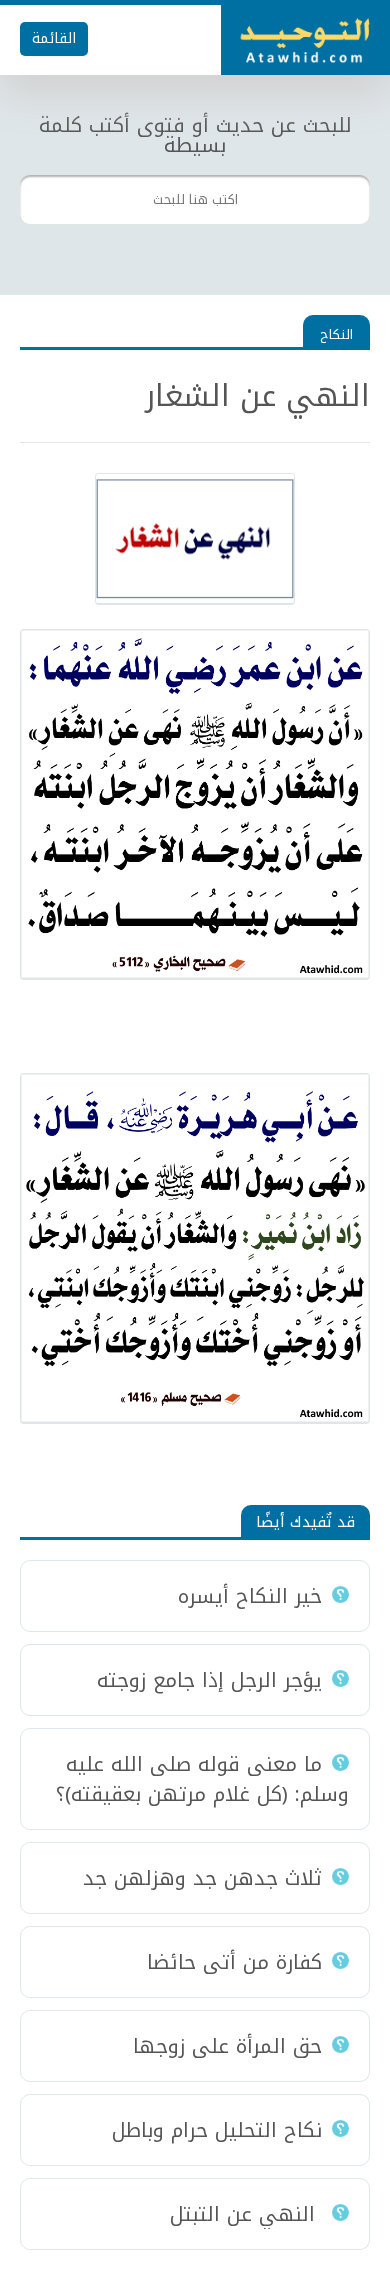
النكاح (336, 334)
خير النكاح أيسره (250, 1596)
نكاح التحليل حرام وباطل (217, 2130)
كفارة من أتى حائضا (234, 1962)
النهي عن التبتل (246, 2214)
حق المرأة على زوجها (227, 2046)
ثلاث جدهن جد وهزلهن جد (202, 1878)
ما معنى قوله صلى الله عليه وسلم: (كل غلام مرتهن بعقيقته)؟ (202, 1779)
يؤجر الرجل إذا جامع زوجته (209, 1680)
